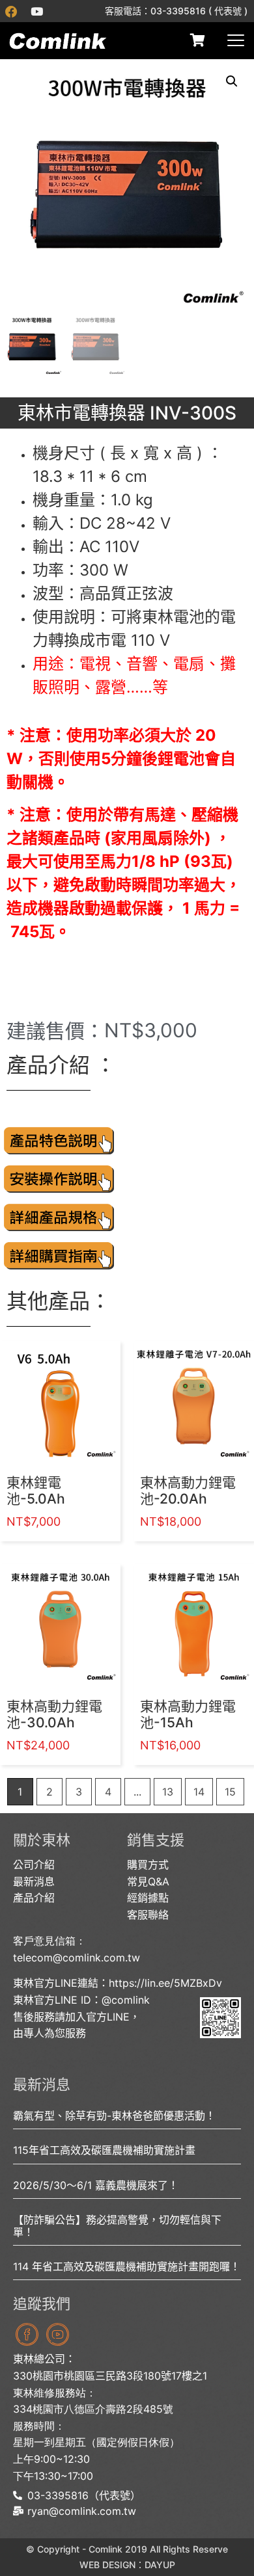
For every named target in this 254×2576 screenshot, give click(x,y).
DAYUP (160, 2565)
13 (168, 1792)
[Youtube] (36, 11)
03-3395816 (178, 11)
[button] (232, 81)
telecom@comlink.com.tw (77, 1958)
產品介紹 (34, 1898)
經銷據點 (148, 1898)
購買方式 (148, 1865)
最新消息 (34, 1881)
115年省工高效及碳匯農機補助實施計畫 (104, 2150)
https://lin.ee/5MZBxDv (165, 1983)
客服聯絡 (148, 1915)
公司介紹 (34, 1865)
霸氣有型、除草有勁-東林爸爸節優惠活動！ (114, 2116)
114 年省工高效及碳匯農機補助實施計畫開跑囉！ (127, 2266)
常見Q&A (148, 1881)
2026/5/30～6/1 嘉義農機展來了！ (96, 2185)
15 (230, 1792)
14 (199, 1792)
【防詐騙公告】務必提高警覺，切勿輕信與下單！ (117, 2226)
